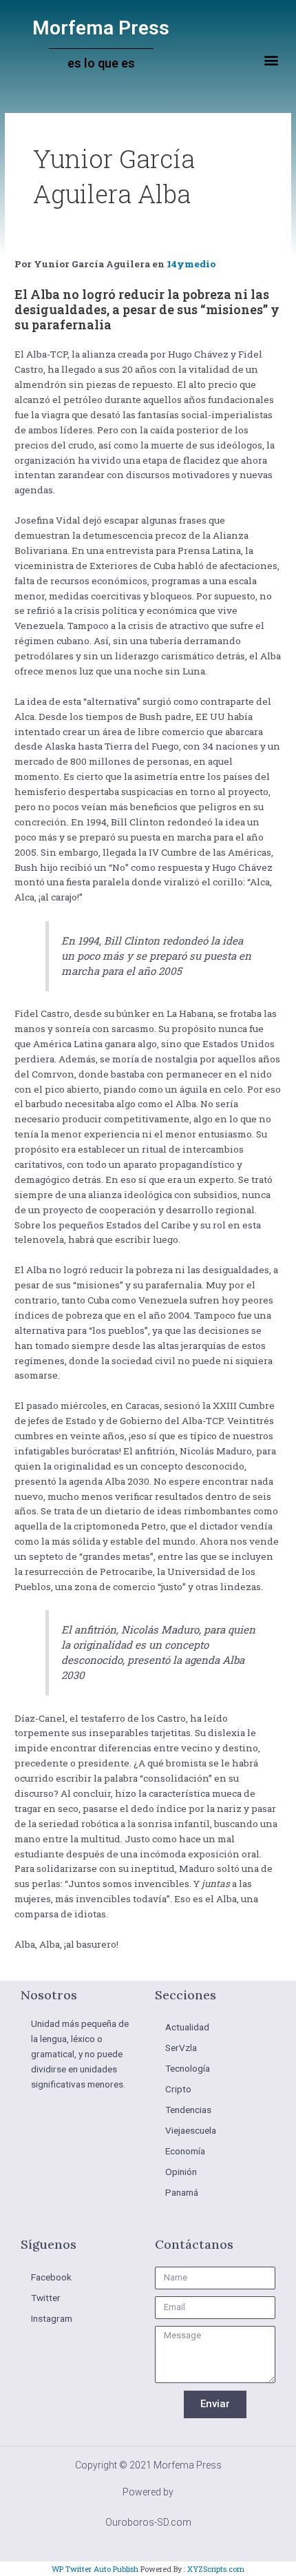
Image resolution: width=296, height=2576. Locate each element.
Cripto (178, 2089)
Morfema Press (101, 28)
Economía (185, 2151)
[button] (271, 60)
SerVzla (181, 2048)
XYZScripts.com (216, 2569)
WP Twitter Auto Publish (95, 2569)
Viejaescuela (191, 2130)
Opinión (181, 2172)
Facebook (51, 2277)
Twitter (46, 2298)
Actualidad (187, 2027)
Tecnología (188, 2068)
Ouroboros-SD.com (148, 2522)
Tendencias (188, 2110)
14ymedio (191, 264)
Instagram (52, 2318)
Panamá (182, 2192)
